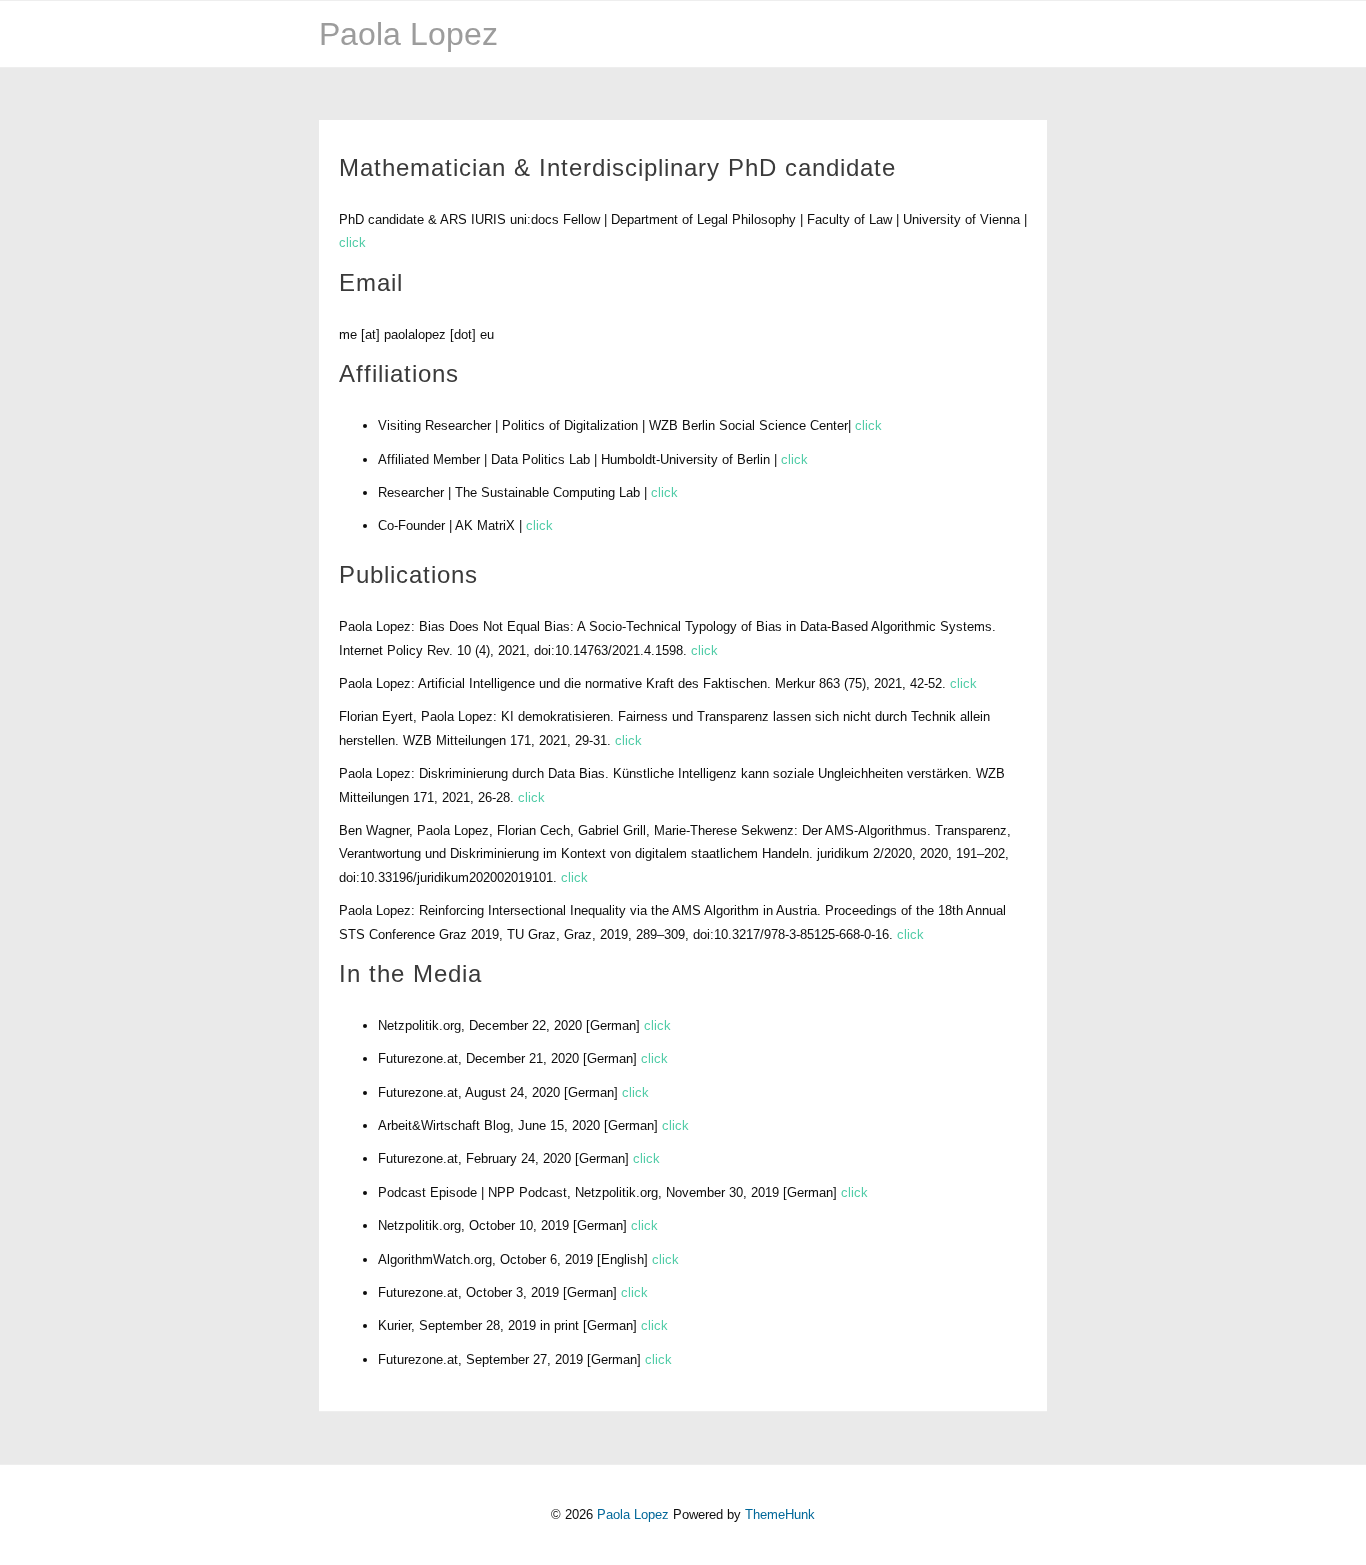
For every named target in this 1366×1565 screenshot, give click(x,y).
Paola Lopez (408, 34)
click (352, 242)
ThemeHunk (780, 1514)
